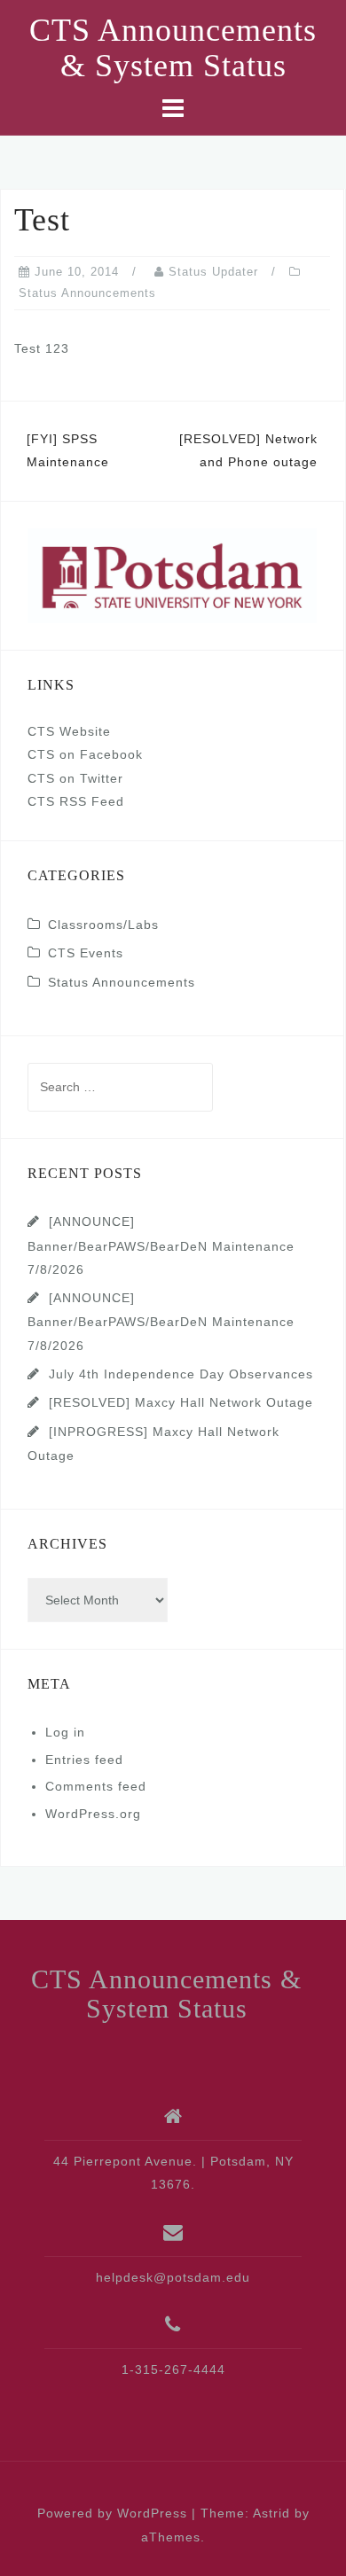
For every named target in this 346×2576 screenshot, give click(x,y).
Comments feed (96, 1786)
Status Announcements (87, 293)
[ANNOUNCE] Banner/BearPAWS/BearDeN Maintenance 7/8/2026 (161, 1245)
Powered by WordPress (112, 2513)
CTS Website (69, 731)
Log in (65, 1732)
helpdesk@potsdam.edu (173, 2277)
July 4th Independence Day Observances (181, 1374)
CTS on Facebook (85, 754)
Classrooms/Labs (103, 925)
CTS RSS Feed (76, 801)
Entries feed (84, 1760)
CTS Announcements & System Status (173, 48)
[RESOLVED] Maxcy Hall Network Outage (181, 1402)
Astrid (271, 2513)
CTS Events (86, 953)
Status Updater (213, 272)
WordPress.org (93, 1814)
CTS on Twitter (75, 778)
